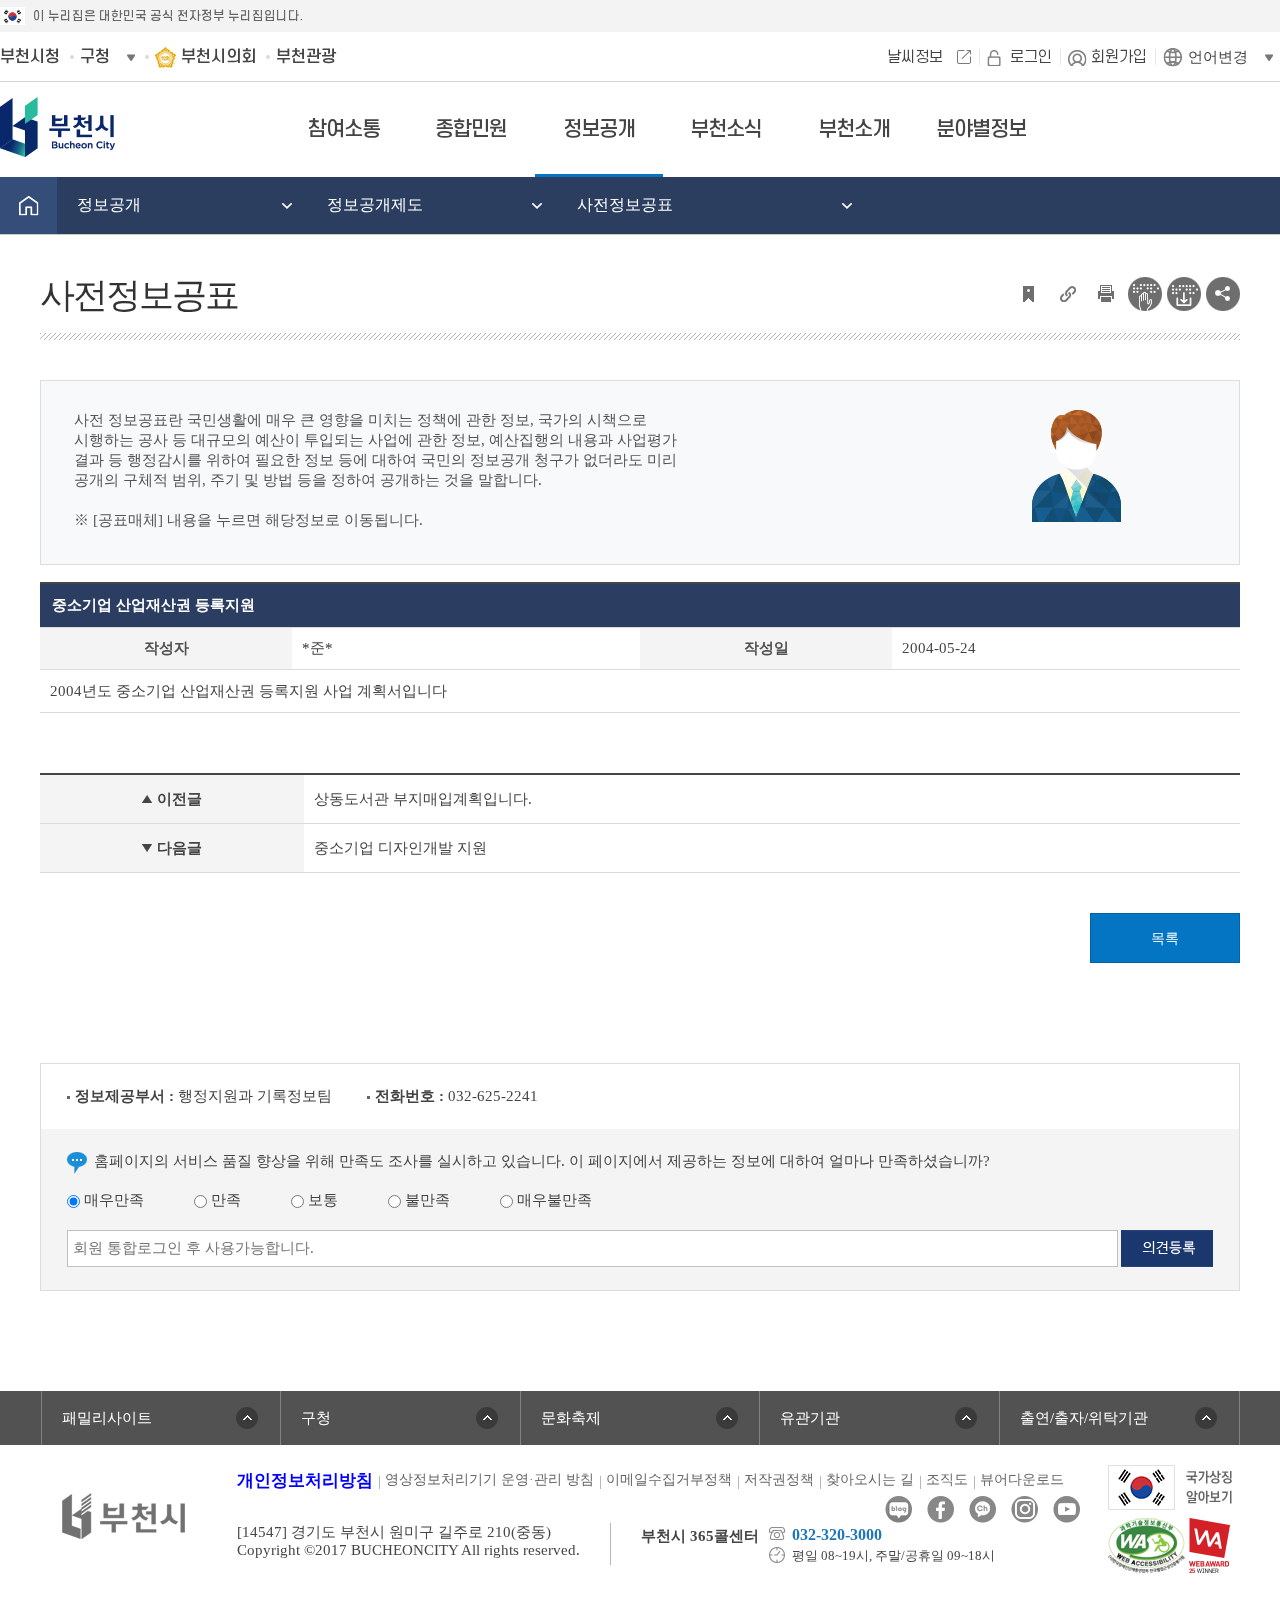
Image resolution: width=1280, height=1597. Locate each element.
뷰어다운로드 (1022, 1479)
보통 (321, 1200)
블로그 (898, 1509)
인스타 (1024, 1509)
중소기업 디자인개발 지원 (400, 848)
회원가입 (1119, 57)
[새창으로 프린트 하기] (1106, 292)
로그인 (1031, 57)
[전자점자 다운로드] (1184, 292)
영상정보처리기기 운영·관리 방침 (489, 1479)
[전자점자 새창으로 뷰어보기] (1145, 292)
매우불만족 (552, 1200)
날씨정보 (915, 57)
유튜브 (1066, 1509)
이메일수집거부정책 (669, 1479)
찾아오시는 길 (870, 1479)
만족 (224, 1200)
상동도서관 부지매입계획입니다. (423, 799)
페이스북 (940, 1509)
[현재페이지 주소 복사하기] (1067, 292)
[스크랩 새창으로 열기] (1028, 292)
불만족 (425, 1200)
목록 (1165, 938)
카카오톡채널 (982, 1509)
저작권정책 (779, 1479)
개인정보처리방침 (305, 1480)
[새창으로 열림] (1170, 1486)
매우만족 (112, 1200)
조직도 (947, 1479)
